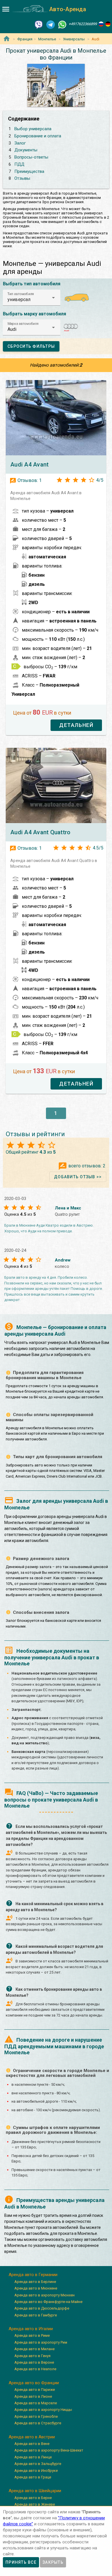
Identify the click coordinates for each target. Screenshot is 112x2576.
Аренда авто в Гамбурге (36, 2315)
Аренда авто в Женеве (35, 2504)
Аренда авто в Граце (33, 2477)
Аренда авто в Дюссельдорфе (42, 2308)
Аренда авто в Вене (32, 2444)
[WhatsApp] (62, 24)
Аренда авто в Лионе (33, 2396)
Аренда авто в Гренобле (36, 2416)
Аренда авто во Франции (34, 2383)
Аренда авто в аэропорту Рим (41, 2342)
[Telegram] (51, 24)
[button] (32, 298)
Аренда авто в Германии (33, 2275)
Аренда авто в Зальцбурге (38, 2464)
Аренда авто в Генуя (32, 2356)
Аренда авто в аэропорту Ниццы (43, 2410)
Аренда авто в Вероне (34, 2362)
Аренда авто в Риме (32, 2335)
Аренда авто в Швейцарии (35, 2491)
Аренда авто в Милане (34, 2349)
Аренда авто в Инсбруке (36, 2471)
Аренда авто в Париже (35, 2390)
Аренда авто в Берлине (35, 2282)
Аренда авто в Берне (33, 2498)
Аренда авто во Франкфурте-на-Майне (48, 2302)
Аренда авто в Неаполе (35, 2369)
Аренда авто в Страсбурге (38, 2423)
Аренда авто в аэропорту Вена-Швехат (49, 2450)
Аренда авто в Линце (33, 2457)
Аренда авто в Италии (31, 2329)
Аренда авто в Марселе (36, 2403)
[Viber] (39, 24)
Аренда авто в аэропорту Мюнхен (45, 2295)
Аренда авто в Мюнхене (36, 2288)
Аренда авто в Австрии (32, 2437)
